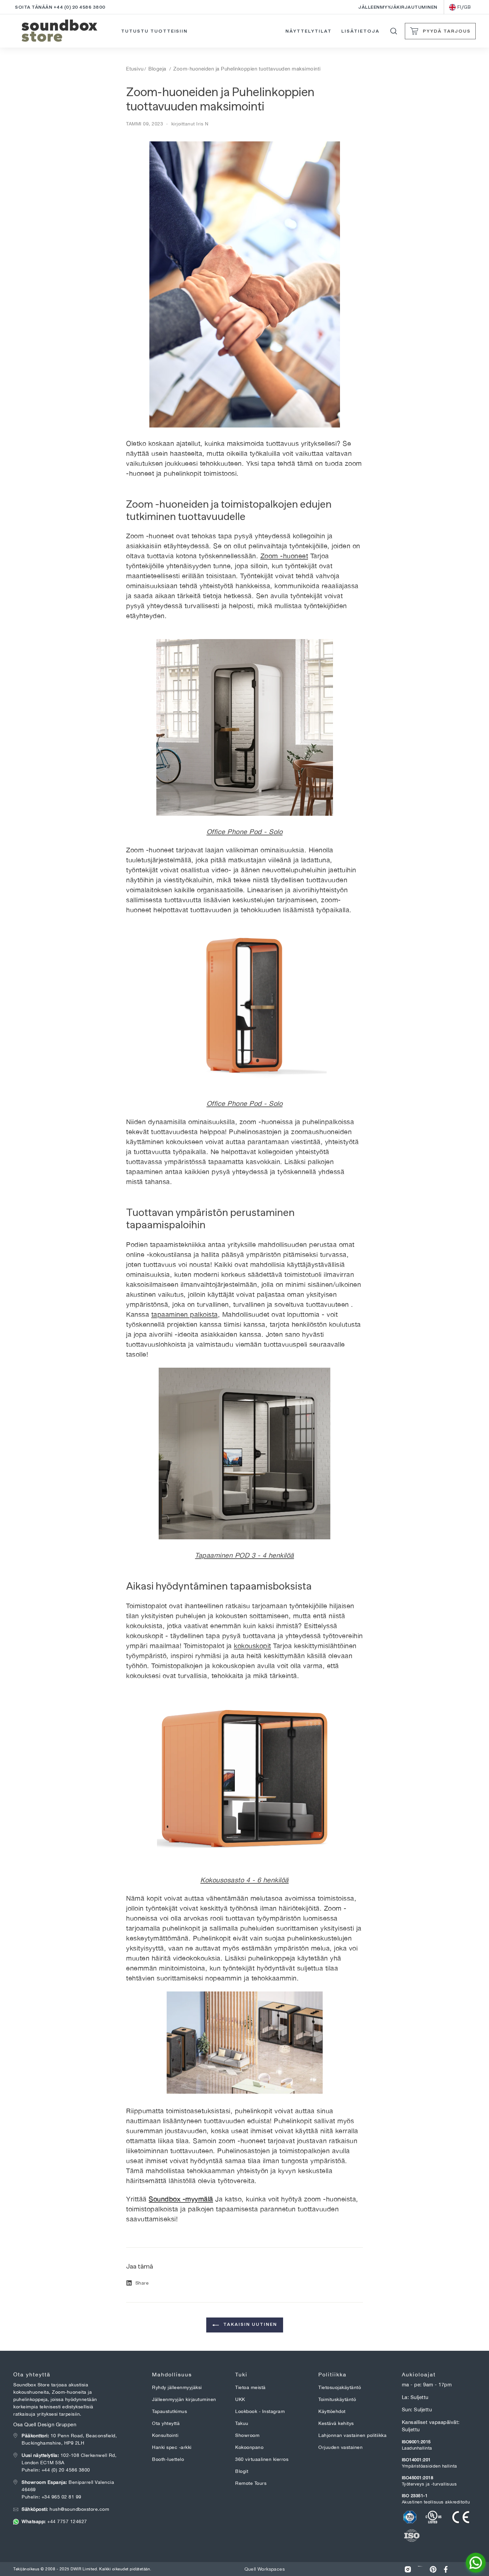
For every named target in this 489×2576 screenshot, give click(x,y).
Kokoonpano (249, 2447)
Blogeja (157, 69)
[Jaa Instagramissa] (408, 2569)
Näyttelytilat (308, 31)
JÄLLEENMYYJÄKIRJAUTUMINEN (398, 7)
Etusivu (135, 69)
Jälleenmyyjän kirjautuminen (184, 2399)
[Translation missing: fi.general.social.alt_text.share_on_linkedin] (420, 2569)
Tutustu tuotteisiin (154, 31)
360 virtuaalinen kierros (262, 2459)
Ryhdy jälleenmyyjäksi (177, 2387)
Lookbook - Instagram (260, 2411)
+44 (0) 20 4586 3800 (66, 2470)
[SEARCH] (394, 31)
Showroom (247, 2435)
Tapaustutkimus (169, 2411)
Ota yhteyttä (166, 2423)
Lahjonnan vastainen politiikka (352, 2435)
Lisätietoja (360, 31)
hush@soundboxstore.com (65, 2509)
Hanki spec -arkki (172, 2447)
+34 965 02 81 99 (62, 2497)
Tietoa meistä (250, 2387)
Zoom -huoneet (284, 556)
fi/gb (464, 7)
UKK (240, 2399)
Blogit (242, 2471)
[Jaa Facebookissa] (446, 2569)
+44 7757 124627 (54, 2521)
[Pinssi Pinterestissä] (433, 2569)
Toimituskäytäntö (337, 2399)
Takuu (242, 2423)
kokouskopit (252, 1646)
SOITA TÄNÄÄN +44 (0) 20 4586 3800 (60, 7)
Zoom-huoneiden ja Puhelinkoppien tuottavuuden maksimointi (247, 69)
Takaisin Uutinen (249, 2324)
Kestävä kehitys (336, 2423)
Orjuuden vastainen (340, 2447)
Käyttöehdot (332, 2411)
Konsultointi (165, 2435)
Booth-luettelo (168, 2459)
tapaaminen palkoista (185, 1314)
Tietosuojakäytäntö (340, 2387)
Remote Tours (251, 2483)
